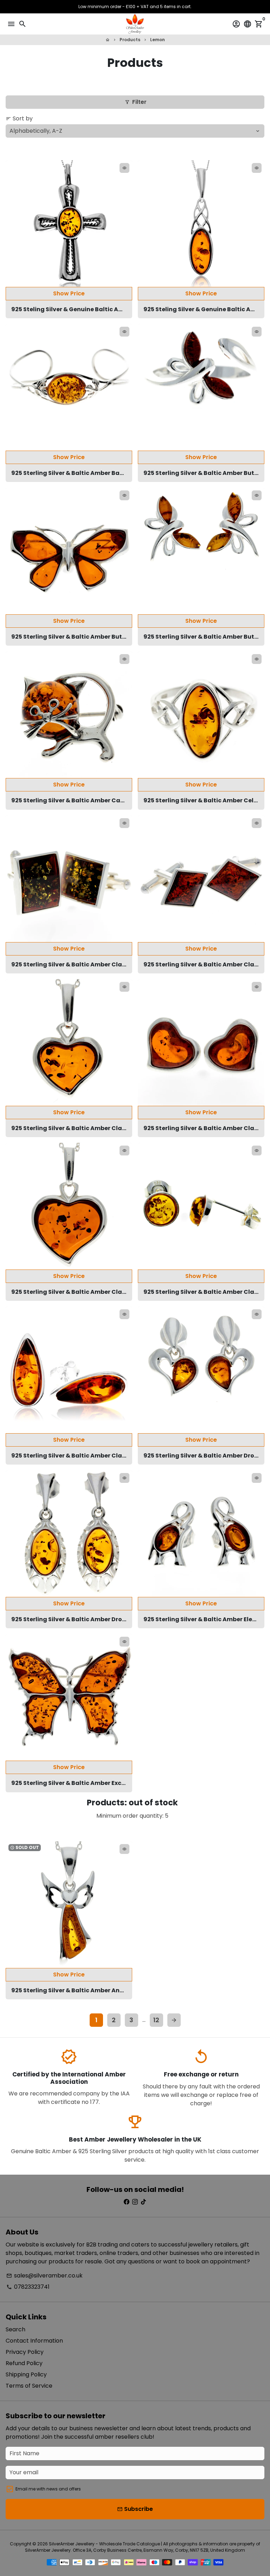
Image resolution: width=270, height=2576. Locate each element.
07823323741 (28, 2287)
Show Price (69, 293)
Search (15, 2329)
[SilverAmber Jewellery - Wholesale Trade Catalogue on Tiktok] (143, 2202)
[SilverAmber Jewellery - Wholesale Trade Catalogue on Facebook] (127, 2202)
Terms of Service (29, 2386)
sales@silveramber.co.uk (44, 2276)
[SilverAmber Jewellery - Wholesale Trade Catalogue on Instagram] (135, 2202)
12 (156, 2020)
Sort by (19, 118)
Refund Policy (24, 2363)
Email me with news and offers (48, 2489)
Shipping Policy (26, 2374)
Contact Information (34, 2341)
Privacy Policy (25, 2352)
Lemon (157, 40)
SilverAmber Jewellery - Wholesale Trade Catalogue (104, 2544)
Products (130, 40)
